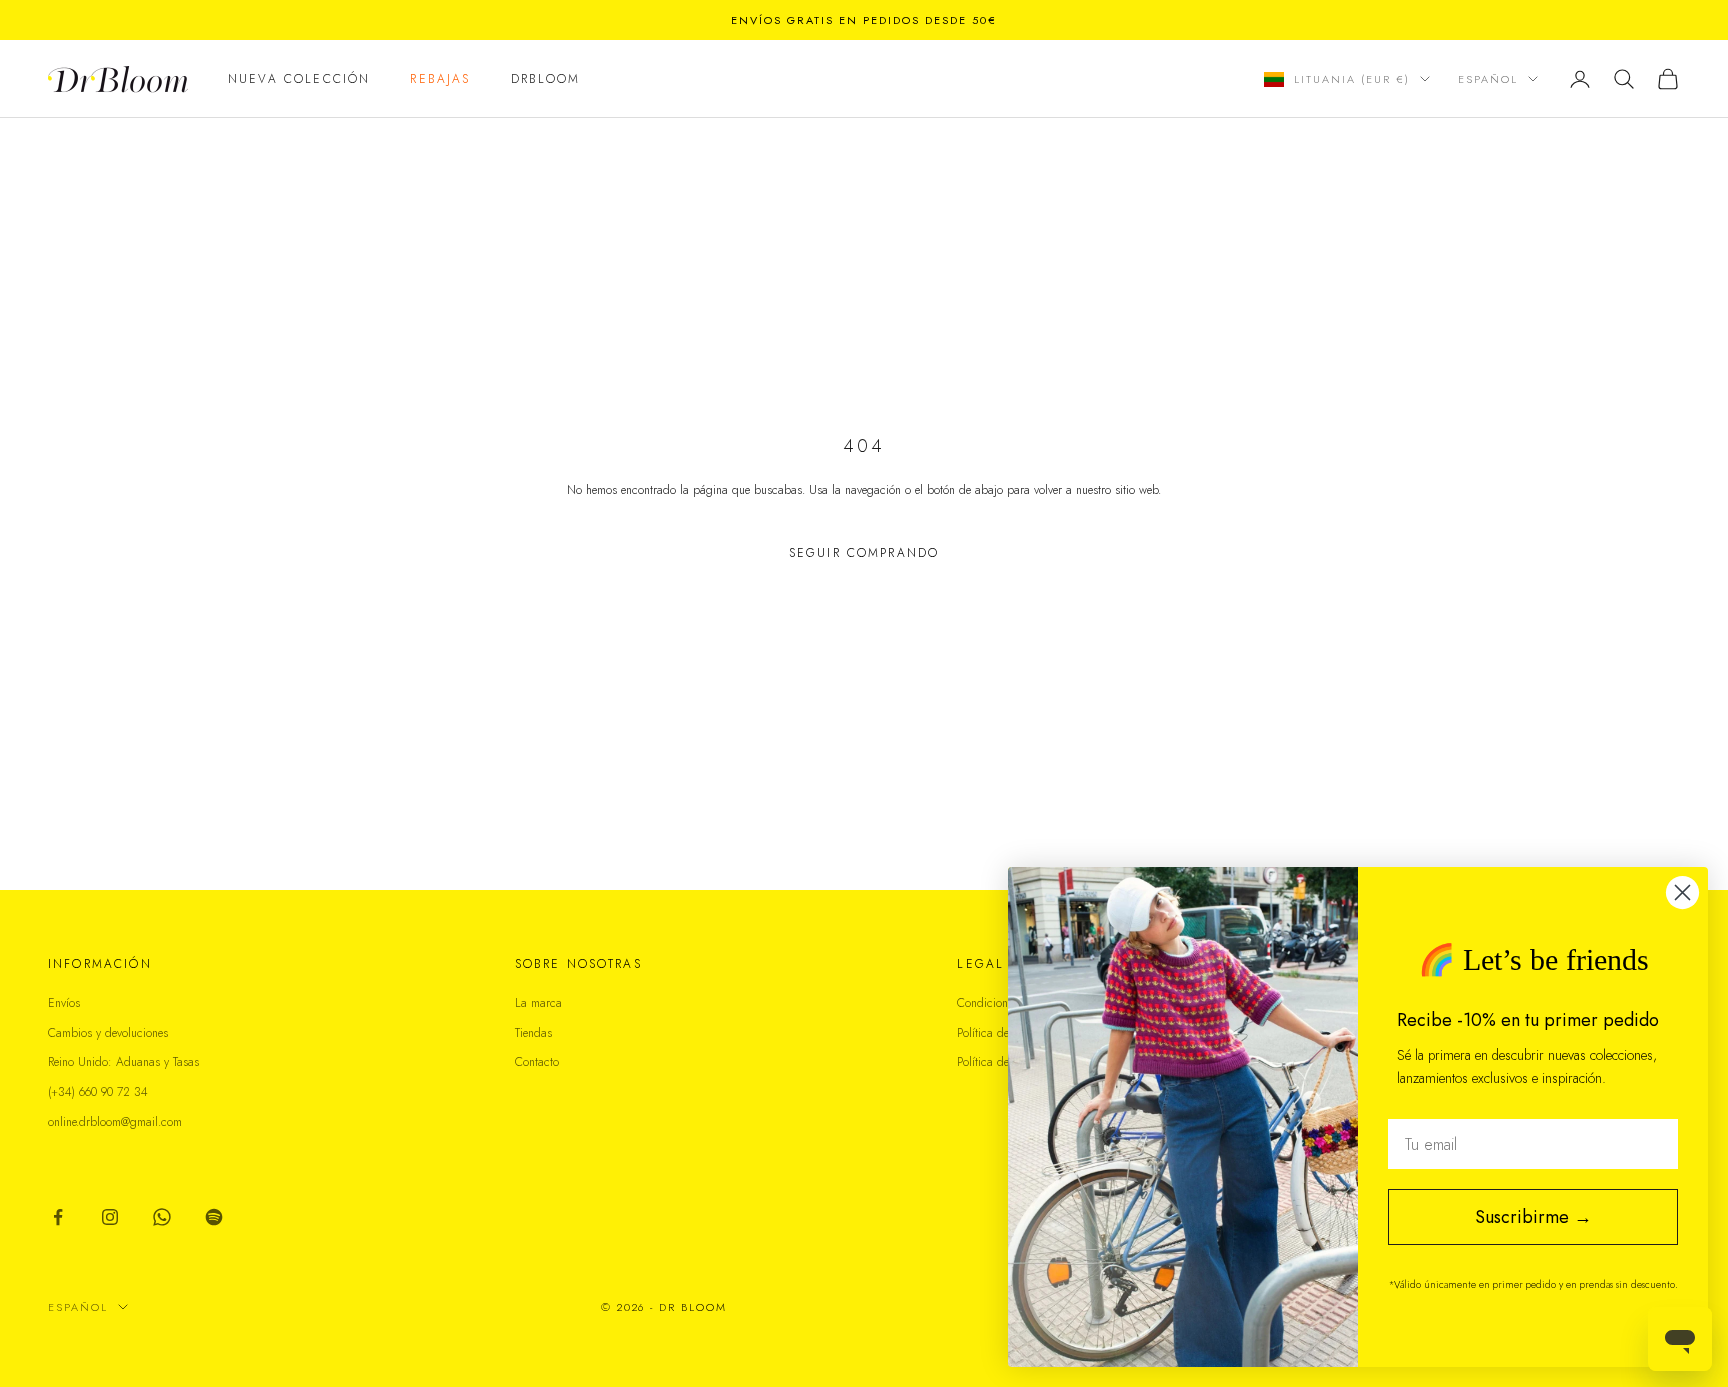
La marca (538, 1003)
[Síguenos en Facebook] (58, 1217)
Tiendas (533, 1033)
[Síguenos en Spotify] (214, 1217)
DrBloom (546, 79)
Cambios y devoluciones (108, 1033)
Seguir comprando (864, 553)
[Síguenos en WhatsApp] (162, 1217)
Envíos (64, 1003)
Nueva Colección (299, 79)
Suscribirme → (1533, 1217)
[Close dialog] (1682, 892)
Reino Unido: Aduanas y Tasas (123, 1062)
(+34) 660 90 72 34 (98, 1092)
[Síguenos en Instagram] (110, 1217)
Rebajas (440, 79)
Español (1488, 79)
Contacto (537, 1062)
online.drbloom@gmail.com (115, 1122)
